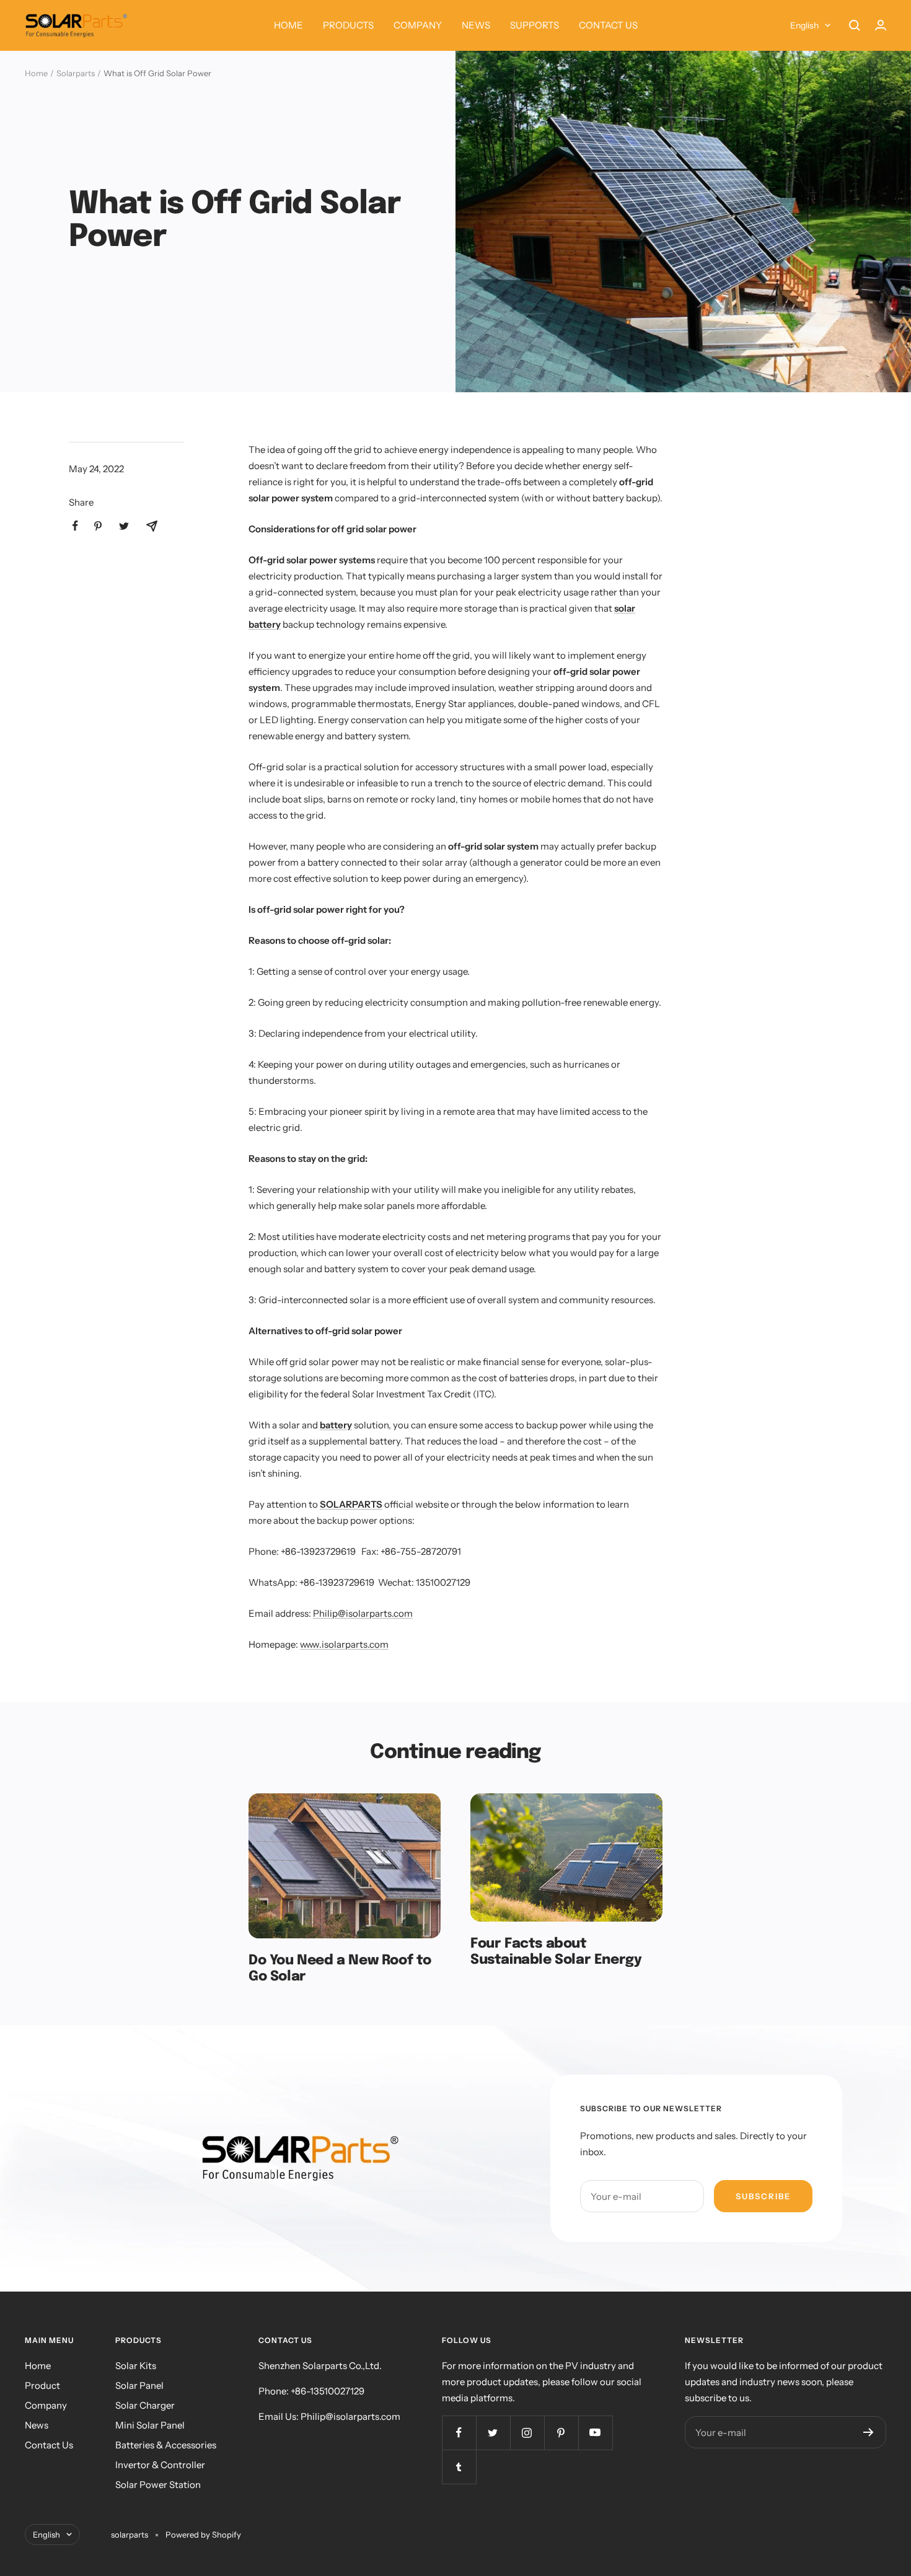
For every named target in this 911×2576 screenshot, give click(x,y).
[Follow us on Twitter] (493, 2433)
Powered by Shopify (203, 2534)
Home (36, 73)
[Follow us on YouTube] (595, 2433)
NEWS (476, 25)
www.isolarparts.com (344, 1644)
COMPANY (418, 25)
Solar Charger (145, 2405)
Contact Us (49, 2445)
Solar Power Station (158, 2485)
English (804, 25)
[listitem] (75, 526)
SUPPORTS (535, 25)
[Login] (881, 25)
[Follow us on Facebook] (459, 2433)
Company (46, 2405)
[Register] (869, 2432)
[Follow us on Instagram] (527, 2433)
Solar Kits (136, 2366)
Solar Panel (139, 2385)
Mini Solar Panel (150, 2425)
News (37, 2425)
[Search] (855, 25)
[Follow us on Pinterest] (561, 2433)
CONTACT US (608, 25)
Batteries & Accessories (166, 2445)
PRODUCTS (348, 25)
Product (42, 2385)
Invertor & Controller (160, 2465)
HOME (288, 25)
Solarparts (76, 73)
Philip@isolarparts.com (363, 1613)
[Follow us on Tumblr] (459, 2467)
